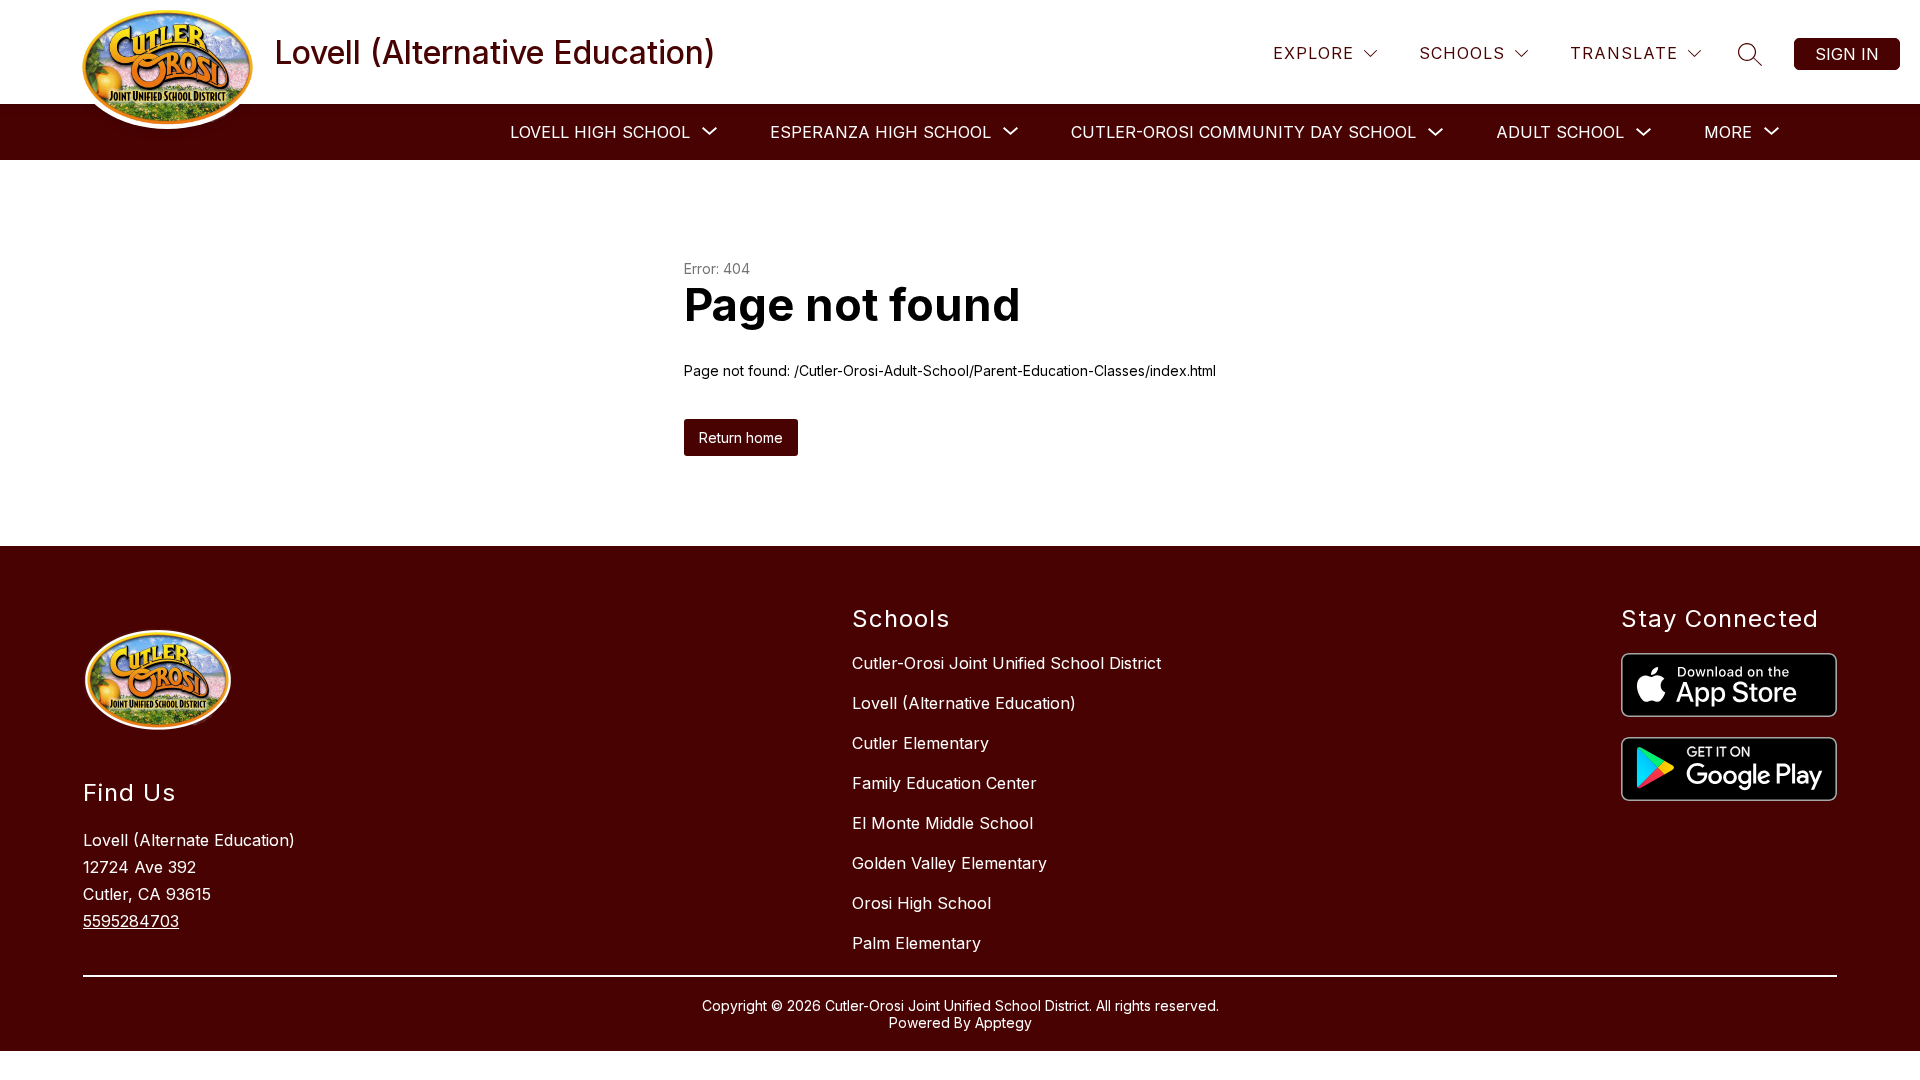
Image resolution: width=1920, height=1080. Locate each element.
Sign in (1847, 54)
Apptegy (1003, 1022)
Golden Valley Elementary (949, 863)
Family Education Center (944, 783)
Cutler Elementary (920, 743)
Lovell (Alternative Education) (964, 703)
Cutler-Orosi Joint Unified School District (1006, 663)
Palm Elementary (916, 943)
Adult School (1560, 132)
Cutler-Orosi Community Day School (1243, 132)
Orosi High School (921, 903)
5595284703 (131, 921)
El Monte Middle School (942, 823)
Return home (741, 437)
